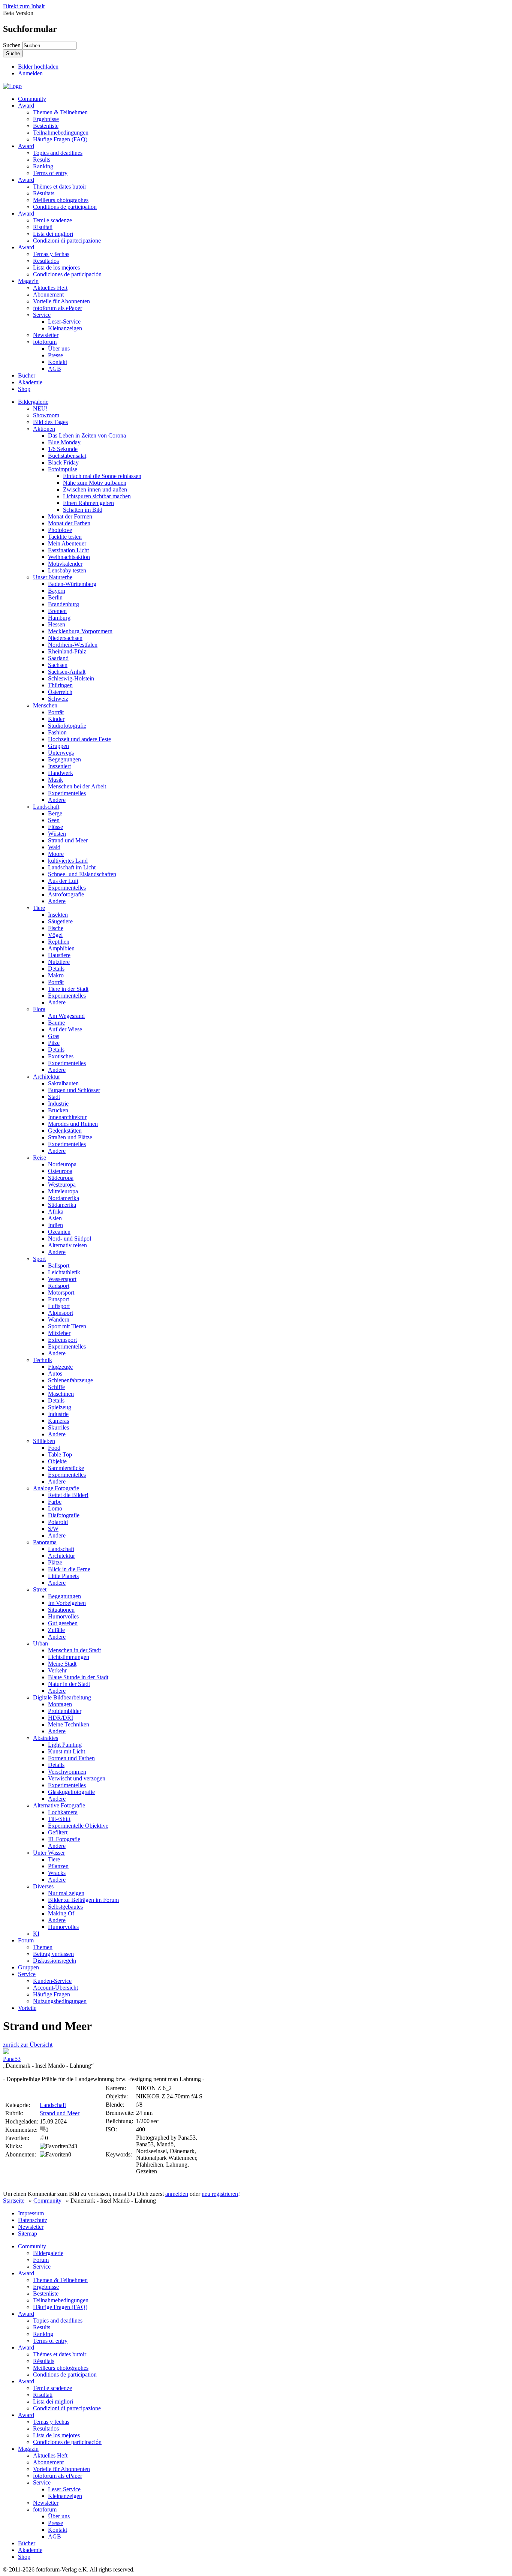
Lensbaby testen (67, 570)
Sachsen (58, 665)
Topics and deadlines (58, 153)
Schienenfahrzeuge (70, 1380)
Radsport (59, 1286)
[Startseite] (12, 86)
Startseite (14, 2201)
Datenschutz (33, 2220)
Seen (54, 820)
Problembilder (65, 1711)
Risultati (43, 227)
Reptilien (59, 942)
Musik (55, 780)
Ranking (43, 166)
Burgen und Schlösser (74, 1090)
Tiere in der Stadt (68, 989)
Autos (55, 1373)
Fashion (57, 732)
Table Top (60, 1454)
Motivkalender (65, 564)
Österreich (60, 692)
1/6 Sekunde (63, 449)
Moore (56, 854)
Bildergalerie (33, 402)
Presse (55, 355)
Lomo (55, 1508)
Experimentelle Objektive (78, 1826)
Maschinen (61, 1394)
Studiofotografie (67, 726)
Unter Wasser (49, 1853)
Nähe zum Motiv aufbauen (95, 483)
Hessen (57, 624)
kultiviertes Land (68, 861)
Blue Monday (64, 442)
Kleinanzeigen (65, 328)
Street (40, 1589)
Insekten (58, 915)
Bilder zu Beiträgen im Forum (83, 1900)
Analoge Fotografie (56, 1488)
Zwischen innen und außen (95, 489)
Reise (40, 1158)
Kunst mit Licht (67, 1751)
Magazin (28, 281)
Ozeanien (59, 1232)
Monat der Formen (70, 516)
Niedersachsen (65, 638)
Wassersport (62, 1279)
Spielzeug (60, 1407)
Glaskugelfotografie (71, 1792)
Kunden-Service (52, 1981)
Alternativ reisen (67, 1245)
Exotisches (61, 1056)
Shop (24, 389)
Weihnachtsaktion (69, 557)
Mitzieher (59, 1333)
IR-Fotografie (64, 1839)
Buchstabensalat (67, 456)
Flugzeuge (60, 1367)
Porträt (56, 712)
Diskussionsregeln (55, 1961)
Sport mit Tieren (67, 1326)
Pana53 (12, 2059)
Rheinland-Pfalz (67, 651)
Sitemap (28, 2234)
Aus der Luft (63, 881)
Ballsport (59, 1266)
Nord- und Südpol (70, 1239)
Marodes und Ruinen (73, 1124)
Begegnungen (64, 759)
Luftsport (59, 1306)
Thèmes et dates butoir (60, 187)
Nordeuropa (62, 1164)
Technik (43, 1360)
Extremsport (62, 1340)
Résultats (44, 193)
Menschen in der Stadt (74, 1650)
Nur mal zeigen (66, 1893)
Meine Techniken (69, 1724)
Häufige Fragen (52, 1994)
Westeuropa (62, 1185)
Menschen (45, 705)
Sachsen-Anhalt (67, 672)
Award (26, 106)
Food (54, 1448)
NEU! (40, 408)
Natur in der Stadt (69, 1684)
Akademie (30, 382)
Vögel (55, 935)
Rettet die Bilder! (68, 1495)
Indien (55, 1225)
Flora (39, 1009)
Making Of (61, 1913)
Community (32, 99)
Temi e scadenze (52, 220)
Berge (55, 813)
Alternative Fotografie (59, 1805)
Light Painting (65, 1745)
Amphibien (61, 948)
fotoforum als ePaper (58, 308)
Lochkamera (63, 1812)
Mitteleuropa (63, 1191)
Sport (39, 1259)
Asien (55, 1218)
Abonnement (48, 294)
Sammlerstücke (66, 1468)
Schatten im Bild (83, 510)
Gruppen (58, 746)
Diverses (43, 1886)
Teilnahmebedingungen (61, 133)
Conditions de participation (65, 207)
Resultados (46, 261)
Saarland (58, 658)
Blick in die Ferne (69, 1569)
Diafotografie (64, 1515)
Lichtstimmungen (69, 1657)
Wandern (59, 1319)
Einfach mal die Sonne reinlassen (102, 476)
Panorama (45, 1542)
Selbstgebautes (65, 1907)
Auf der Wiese (65, 1029)
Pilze (54, 1043)
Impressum (31, 2213)
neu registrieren (220, 2194)
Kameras (58, 1421)
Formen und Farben (71, 1758)
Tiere (39, 908)
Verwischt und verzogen (77, 1778)
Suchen (13, 45)
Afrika (56, 1212)
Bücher (27, 375)
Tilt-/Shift (59, 1819)
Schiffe (56, 1387)
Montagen (60, 1704)
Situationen (61, 1610)
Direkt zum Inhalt (24, 6)
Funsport (58, 1299)
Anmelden (30, 73)
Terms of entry (50, 173)
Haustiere (59, 955)
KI (36, 1934)
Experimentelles (67, 793)
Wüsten (57, 834)
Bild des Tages (50, 422)
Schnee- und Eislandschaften (82, 874)
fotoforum (45, 342)
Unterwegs (61, 753)
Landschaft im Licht (72, 867)
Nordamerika (64, 1198)
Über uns (59, 348)
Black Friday (63, 462)
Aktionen (44, 429)
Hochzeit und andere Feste (79, 739)
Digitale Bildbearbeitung (62, 1697)
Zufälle (56, 1630)
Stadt (54, 1097)
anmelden (177, 2194)
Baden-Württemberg (72, 584)
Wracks (57, 1873)
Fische (56, 928)
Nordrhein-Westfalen (73, 645)
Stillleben (44, 1441)
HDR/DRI (61, 1718)
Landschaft (46, 807)
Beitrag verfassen (53, 1954)
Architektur (46, 1077)
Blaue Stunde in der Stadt (78, 1677)
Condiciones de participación (67, 274)
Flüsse (55, 827)
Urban (40, 1643)
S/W (53, 1529)
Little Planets (63, 1576)
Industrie (58, 1104)
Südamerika (62, 1205)
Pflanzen (58, 1866)
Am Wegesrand (66, 1016)
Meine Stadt (62, 1664)
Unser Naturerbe (53, 577)
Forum (26, 1940)
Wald (54, 847)
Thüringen (60, 685)
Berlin (55, 597)
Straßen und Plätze (70, 1137)
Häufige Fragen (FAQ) (60, 139)
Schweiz (58, 699)
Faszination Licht (68, 550)
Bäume (56, 1023)
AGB (55, 369)
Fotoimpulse (63, 469)
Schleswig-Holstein (71, 678)
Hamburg (59, 618)
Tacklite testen (65, 537)
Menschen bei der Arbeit (77, 786)
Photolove (60, 530)
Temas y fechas (51, 254)
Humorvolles (63, 1616)
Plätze (55, 1562)
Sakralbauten (63, 1083)
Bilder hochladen (38, 67)
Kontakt (58, 362)
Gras (54, 1036)
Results (42, 160)
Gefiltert (58, 1832)
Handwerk (61, 773)
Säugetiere (60, 921)
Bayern (57, 591)
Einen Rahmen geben (88, 503)
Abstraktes (46, 1738)
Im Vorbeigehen (67, 1603)
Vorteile (27, 2008)
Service (42, 315)
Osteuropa (60, 1171)
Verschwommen (67, 1772)
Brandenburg (64, 604)
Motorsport (61, 1292)
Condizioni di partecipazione (67, 241)
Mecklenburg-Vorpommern (80, 631)
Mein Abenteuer (67, 543)
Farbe (55, 1502)
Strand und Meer (68, 840)
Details (56, 969)
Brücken (58, 1110)
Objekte (57, 1461)
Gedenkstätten (65, 1131)
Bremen (57, 611)
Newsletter (46, 335)
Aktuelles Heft (50, 288)
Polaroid (58, 1522)
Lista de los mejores (56, 267)
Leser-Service (64, 321)
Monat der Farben (69, 523)
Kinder (56, 719)
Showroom (46, 415)
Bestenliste (46, 126)
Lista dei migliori (53, 234)
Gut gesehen (63, 1623)
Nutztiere (59, 962)
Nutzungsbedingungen (60, 2001)
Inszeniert (59, 766)
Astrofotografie (66, 894)
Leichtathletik (64, 1272)
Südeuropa (61, 1178)
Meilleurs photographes (61, 200)
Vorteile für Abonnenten (61, 301)
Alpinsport (61, 1313)
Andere (57, 800)
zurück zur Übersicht (28, 2045)
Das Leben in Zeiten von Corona (87, 435)
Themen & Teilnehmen (60, 112)
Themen (43, 1947)
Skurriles (58, 1427)
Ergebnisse (46, 119)
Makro (56, 975)
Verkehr (57, 1670)
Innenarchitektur (67, 1117)
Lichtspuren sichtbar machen (97, 496)
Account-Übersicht (55, 1988)
